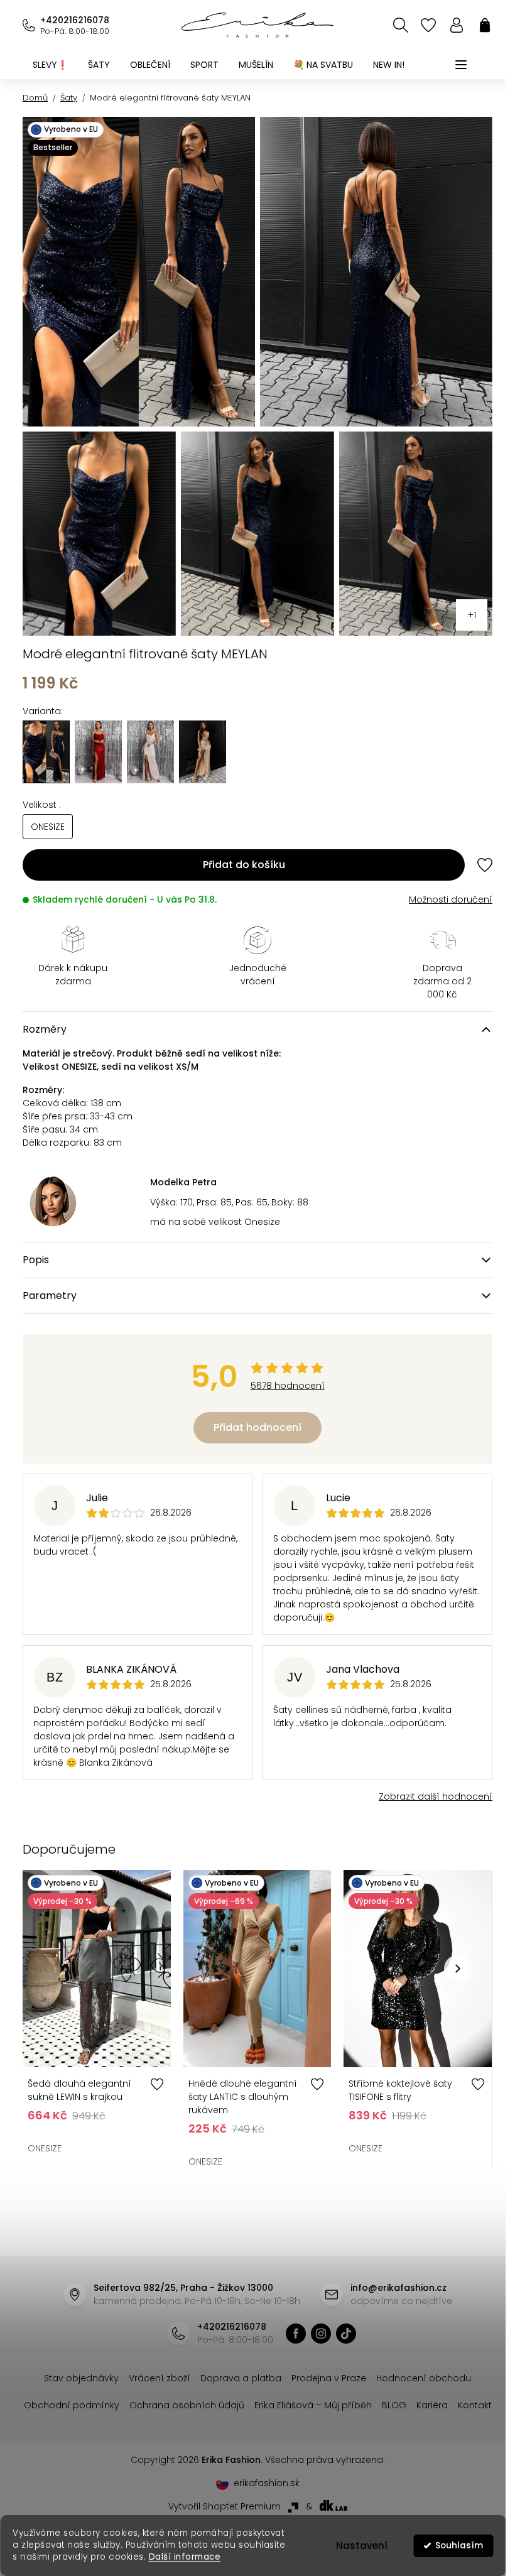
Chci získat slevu (347, 1358)
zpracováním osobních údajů (398, 1388)
